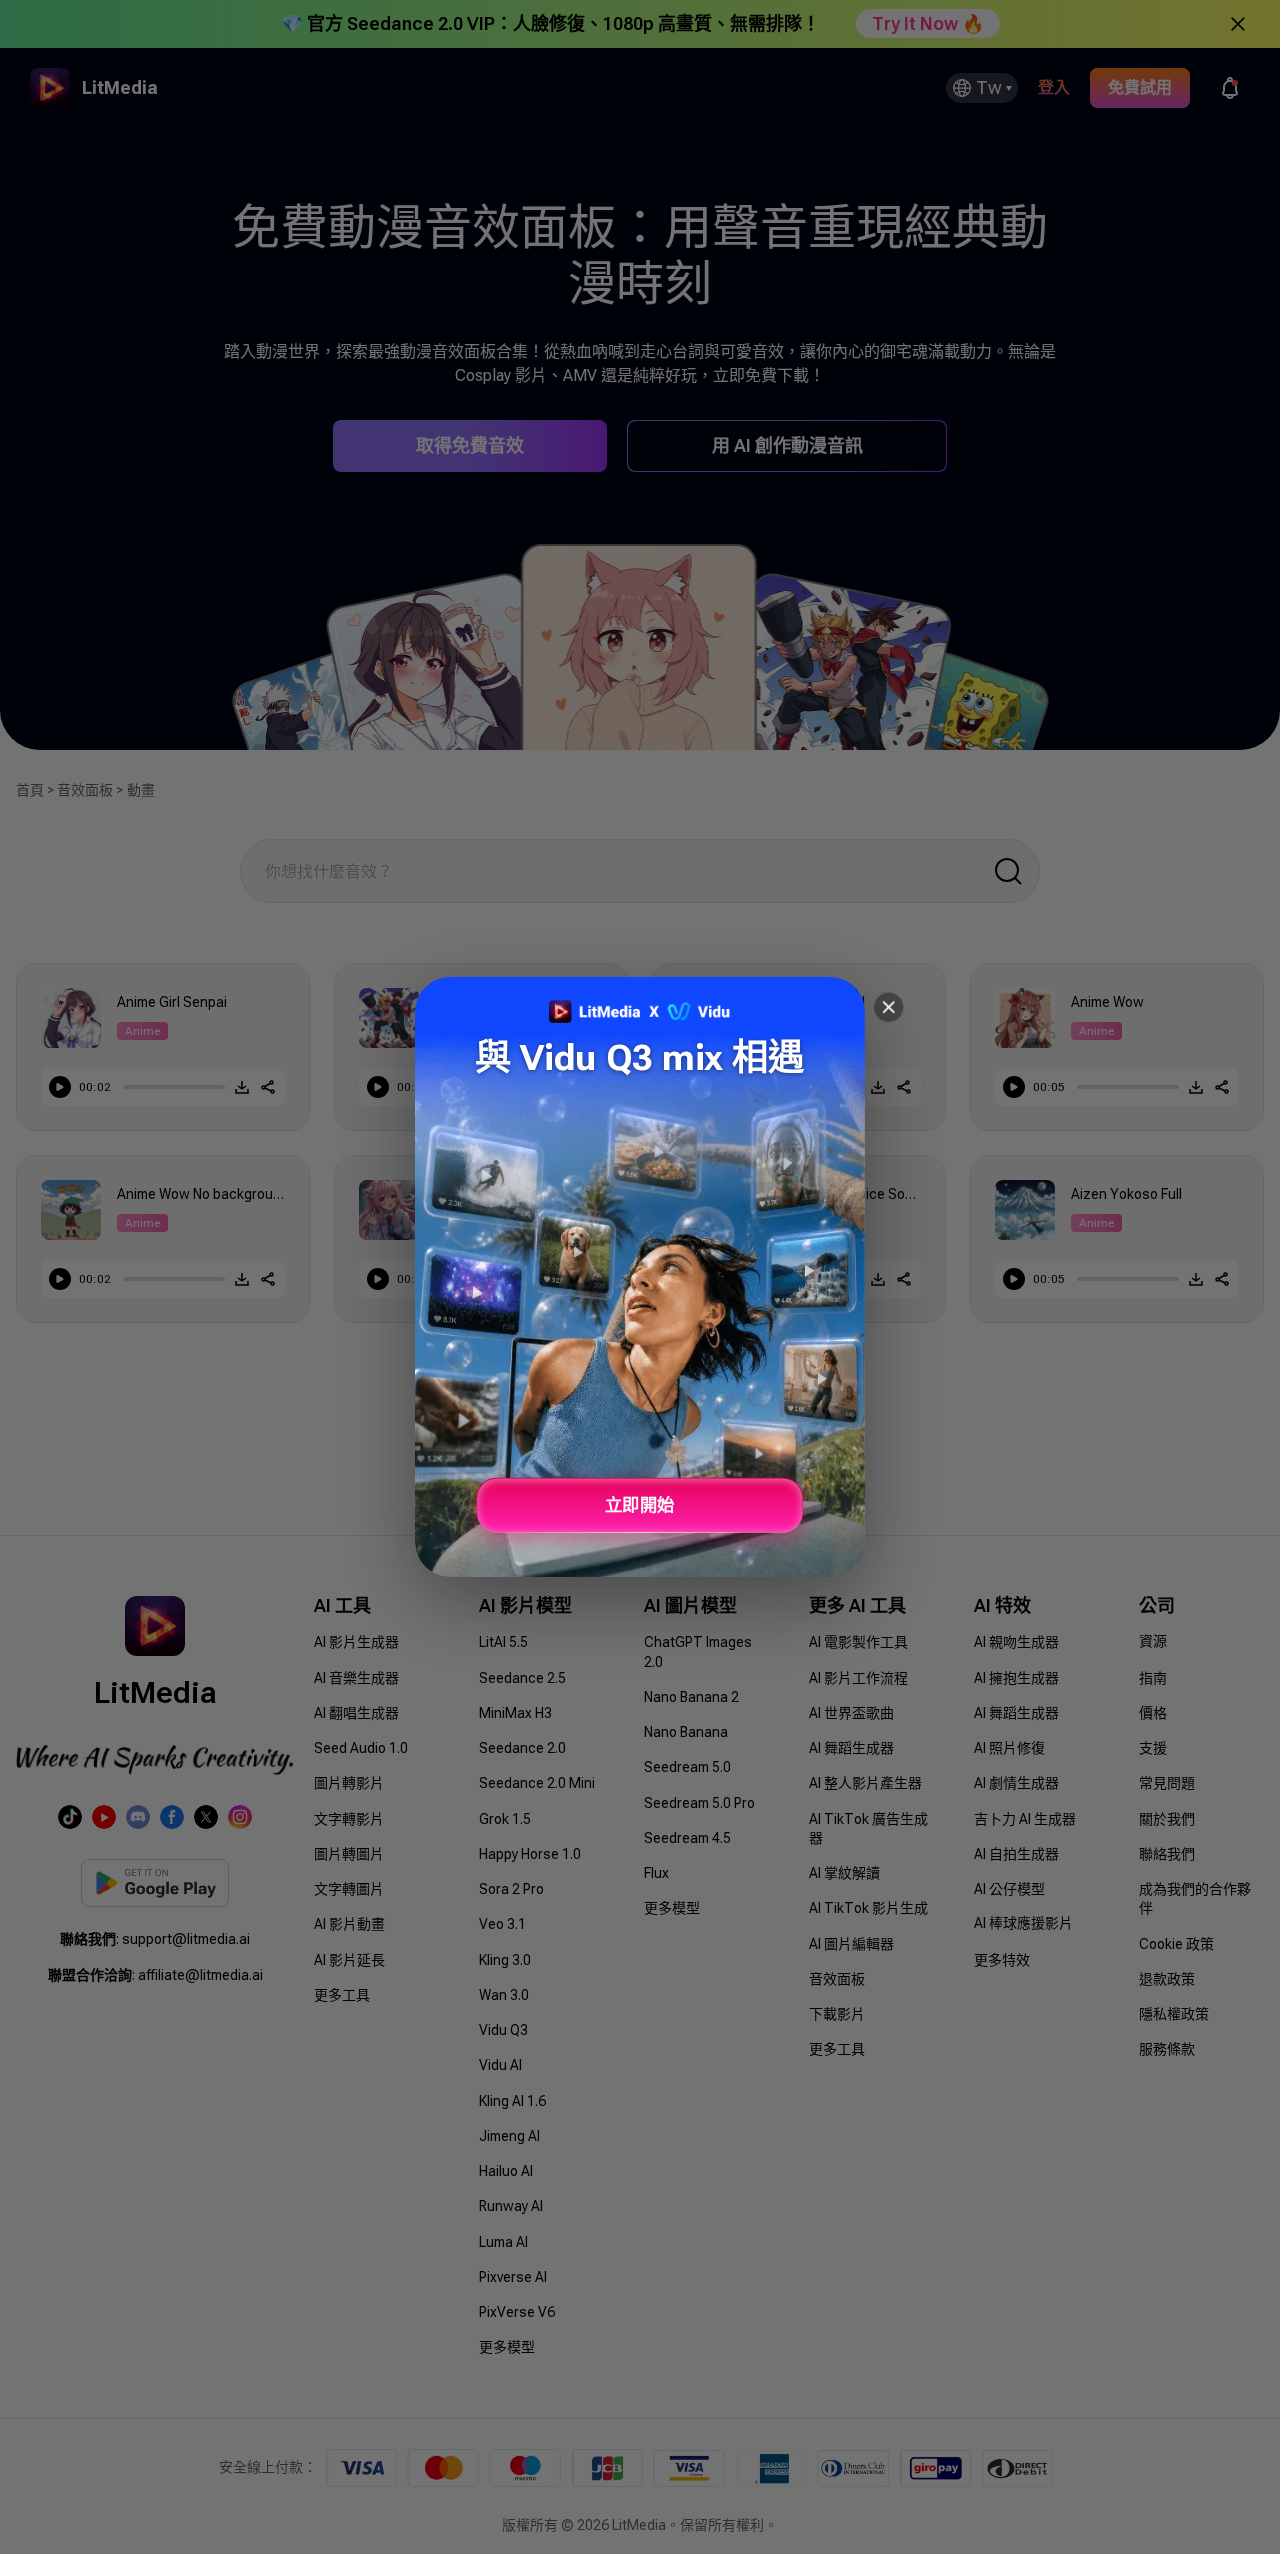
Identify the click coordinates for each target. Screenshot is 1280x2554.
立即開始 (639, 1505)
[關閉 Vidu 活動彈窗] (888, 1007)
